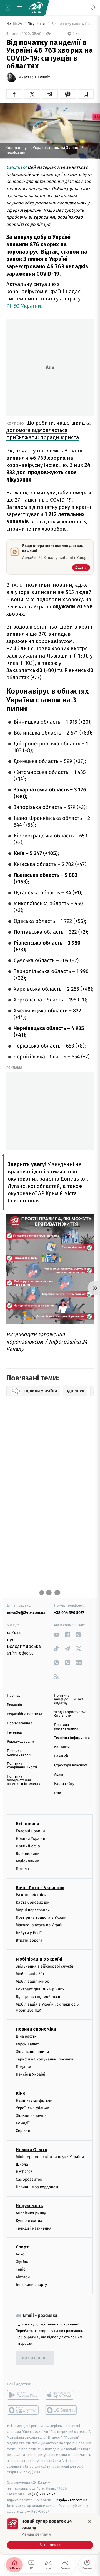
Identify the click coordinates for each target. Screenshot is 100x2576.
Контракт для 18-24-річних (40, 1989)
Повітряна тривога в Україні (42, 1917)
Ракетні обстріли (31, 1895)
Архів (59, 1775)
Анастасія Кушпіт (35, 77)
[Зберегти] (86, 94)
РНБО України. (24, 306)
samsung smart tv (61, 2410)
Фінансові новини (32, 2052)
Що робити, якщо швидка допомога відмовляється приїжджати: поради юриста (49, 430)
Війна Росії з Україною (40, 1887)
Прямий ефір (28, 1846)
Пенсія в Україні (31, 2074)
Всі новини (27, 1823)
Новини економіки (36, 2029)
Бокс (20, 2254)
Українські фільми (32, 2108)
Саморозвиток (29, 2179)
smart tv (23, 2410)
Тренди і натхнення (34, 2228)
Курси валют (27, 2044)
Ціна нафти (26, 2036)
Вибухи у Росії (29, 1933)
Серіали (23, 2131)
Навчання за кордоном (37, 2187)
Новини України (31, 1839)
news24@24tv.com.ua (26, 1613)
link (56, 1635)
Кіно (21, 2093)
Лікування (37, 24)
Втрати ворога (29, 1940)
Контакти (62, 1747)
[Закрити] (90, 2522)
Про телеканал (20, 1723)
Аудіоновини (27, 1861)
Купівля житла (29, 2220)
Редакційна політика (25, 1714)
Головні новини (30, 1831)
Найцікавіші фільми (34, 2100)
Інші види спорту (31, 2285)
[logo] (36, 8)
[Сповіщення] (93, 8)
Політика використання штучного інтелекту (24, 1780)
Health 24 (15, 24)
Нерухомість (29, 2206)
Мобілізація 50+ (30, 1974)
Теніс (21, 2269)
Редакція (14, 1705)
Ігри (58, 1793)
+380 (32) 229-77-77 (39, 2494)
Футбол (23, 2262)
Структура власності (71, 1765)
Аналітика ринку (31, 2213)
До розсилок (35, 2358)
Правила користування (19, 1753)
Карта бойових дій (33, 1902)
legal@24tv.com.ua (72, 2500)
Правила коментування (66, 1727)
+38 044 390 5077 (69, 1613)
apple (61, 2395)
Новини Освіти (32, 2149)
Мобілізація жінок (32, 1981)
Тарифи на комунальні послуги (44, 2059)
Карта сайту (64, 1784)
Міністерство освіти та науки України (50, 2157)
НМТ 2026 (24, 2172)
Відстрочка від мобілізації (40, 1997)
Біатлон (23, 2277)
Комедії (23, 2123)
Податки (23, 2067)
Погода (22, 1869)
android (23, 2395)
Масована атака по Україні (40, 1925)
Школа (22, 2164)
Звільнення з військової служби (45, 1966)
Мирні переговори (33, 1910)
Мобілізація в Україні (39, 1959)
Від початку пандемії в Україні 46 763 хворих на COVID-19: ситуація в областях (72, 24)
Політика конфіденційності (22, 1766)
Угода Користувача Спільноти (70, 1714)
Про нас (14, 1696)
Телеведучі (16, 1733)
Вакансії (61, 1756)
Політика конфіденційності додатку (69, 1699)
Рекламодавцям (20, 1742)
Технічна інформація (72, 1738)
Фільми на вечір (31, 2116)
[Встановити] (50, 2534)
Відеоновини (28, 1854)
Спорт (22, 2247)
